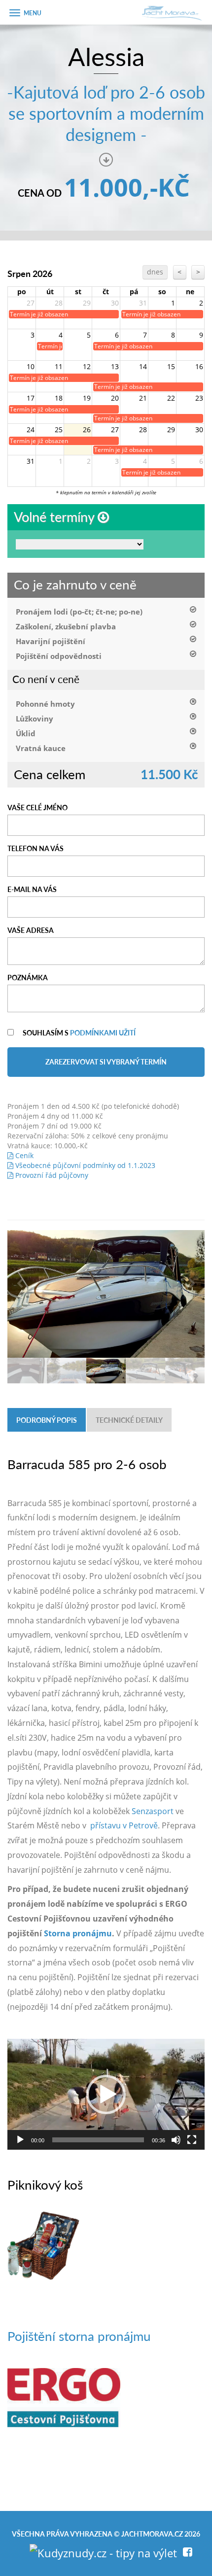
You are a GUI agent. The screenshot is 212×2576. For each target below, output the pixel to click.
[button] (106, 2095)
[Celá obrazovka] (192, 2140)
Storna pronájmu (78, 1933)
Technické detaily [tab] (129, 1420)
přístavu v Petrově (124, 1825)
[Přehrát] (20, 2140)
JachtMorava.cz (152, 2534)
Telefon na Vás (35, 848)
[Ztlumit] (176, 2140)
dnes (155, 272)
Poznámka (28, 977)
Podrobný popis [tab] (47, 1420)
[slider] (98, 2140)
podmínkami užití (103, 1032)
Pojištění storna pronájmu (79, 2336)
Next (192, 1284)
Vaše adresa (31, 930)
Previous (20, 1284)
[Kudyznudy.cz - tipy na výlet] (103, 2551)
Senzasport (153, 1811)
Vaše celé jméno (37, 807)
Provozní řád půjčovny (51, 1175)
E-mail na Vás (32, 889)
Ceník (23, 1155)
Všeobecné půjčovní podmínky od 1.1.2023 (84, 1165)
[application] (106, 2094)
